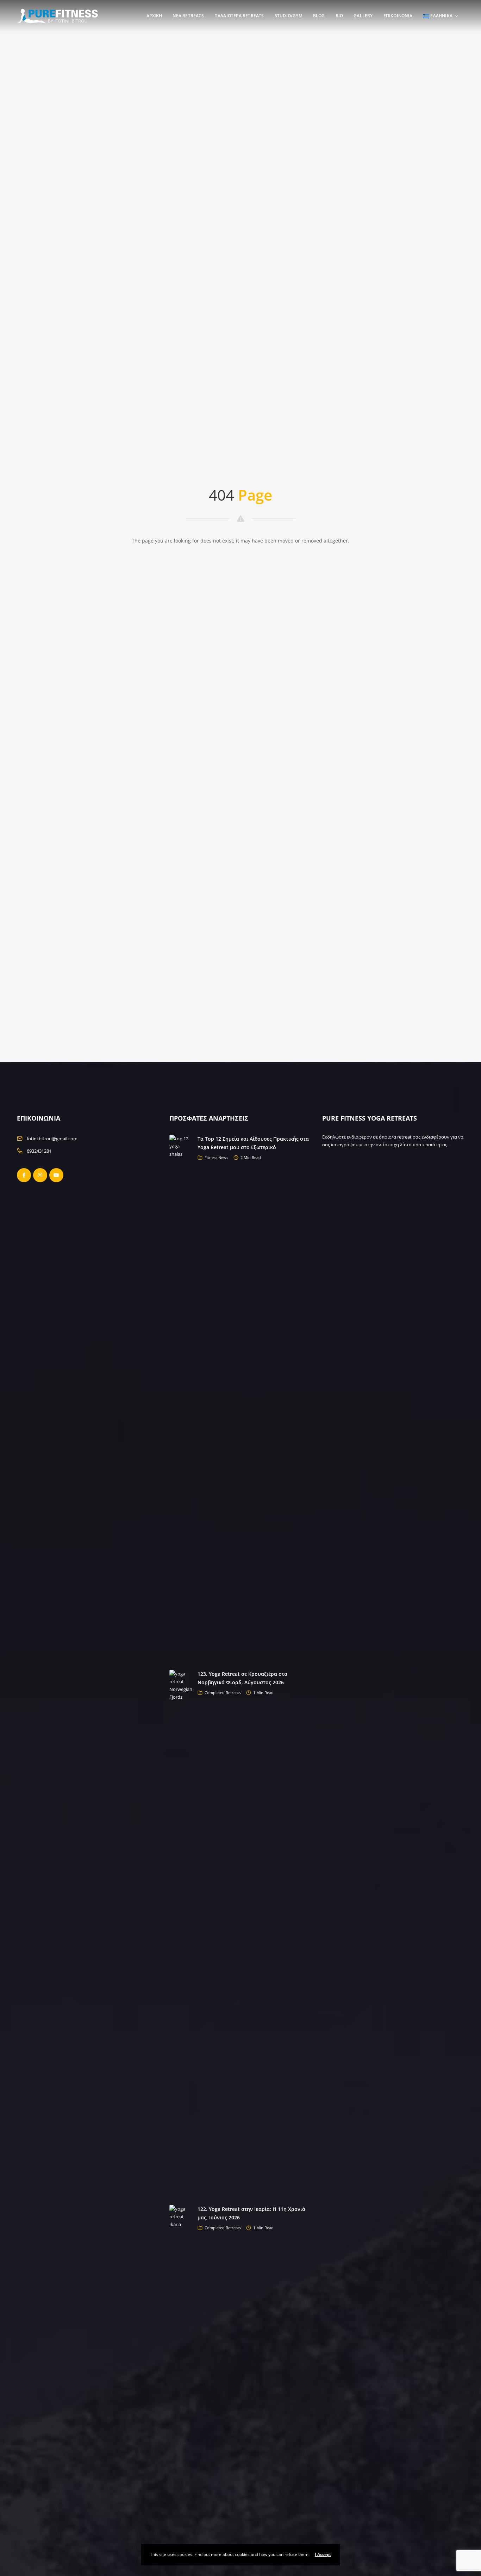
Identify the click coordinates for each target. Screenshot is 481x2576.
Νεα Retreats (188, 16)
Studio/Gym (289, 16)
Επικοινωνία (398, 16)
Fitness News (216, 1157)
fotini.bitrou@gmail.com (52, 1139)
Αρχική (154, 16)
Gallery (363, 16)
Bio (339, 16)
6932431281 (39, 1151)
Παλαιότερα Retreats (239, 16)
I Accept (323, 2554)
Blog (319, 16)
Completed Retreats (223, 1693)
